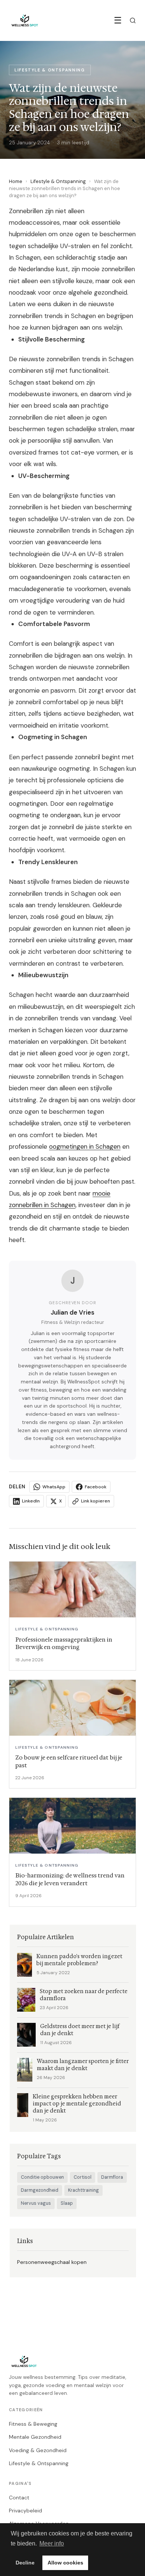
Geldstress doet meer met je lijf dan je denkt (80, 2030)
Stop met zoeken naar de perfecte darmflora (84, 1995)
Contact (19, 2498)
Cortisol (83, 2177)
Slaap (67, 2203)
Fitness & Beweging (33, 2424)
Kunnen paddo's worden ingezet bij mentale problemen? (79, 1960)
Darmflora (112, 2177)
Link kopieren (96, 1501)
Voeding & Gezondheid (38, 2450)
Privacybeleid (25, 2511)
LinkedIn (31, 1501)
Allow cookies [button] (65, 2563)
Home (16, 181)
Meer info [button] (52, 2543)
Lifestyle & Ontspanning (58, 181)
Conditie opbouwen (42, 2177)
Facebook (96, 1487)
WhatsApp (54, 1487)
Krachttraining (83, 2190)
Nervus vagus (36, 2203)
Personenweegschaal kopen (52, 2262)
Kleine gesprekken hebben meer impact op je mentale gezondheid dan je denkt (77, 2104)
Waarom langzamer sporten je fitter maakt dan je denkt (83, 2065)
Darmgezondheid (40, 2190)
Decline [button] (25, 2563)
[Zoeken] (133, 20)
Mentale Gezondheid (35, 2437)
